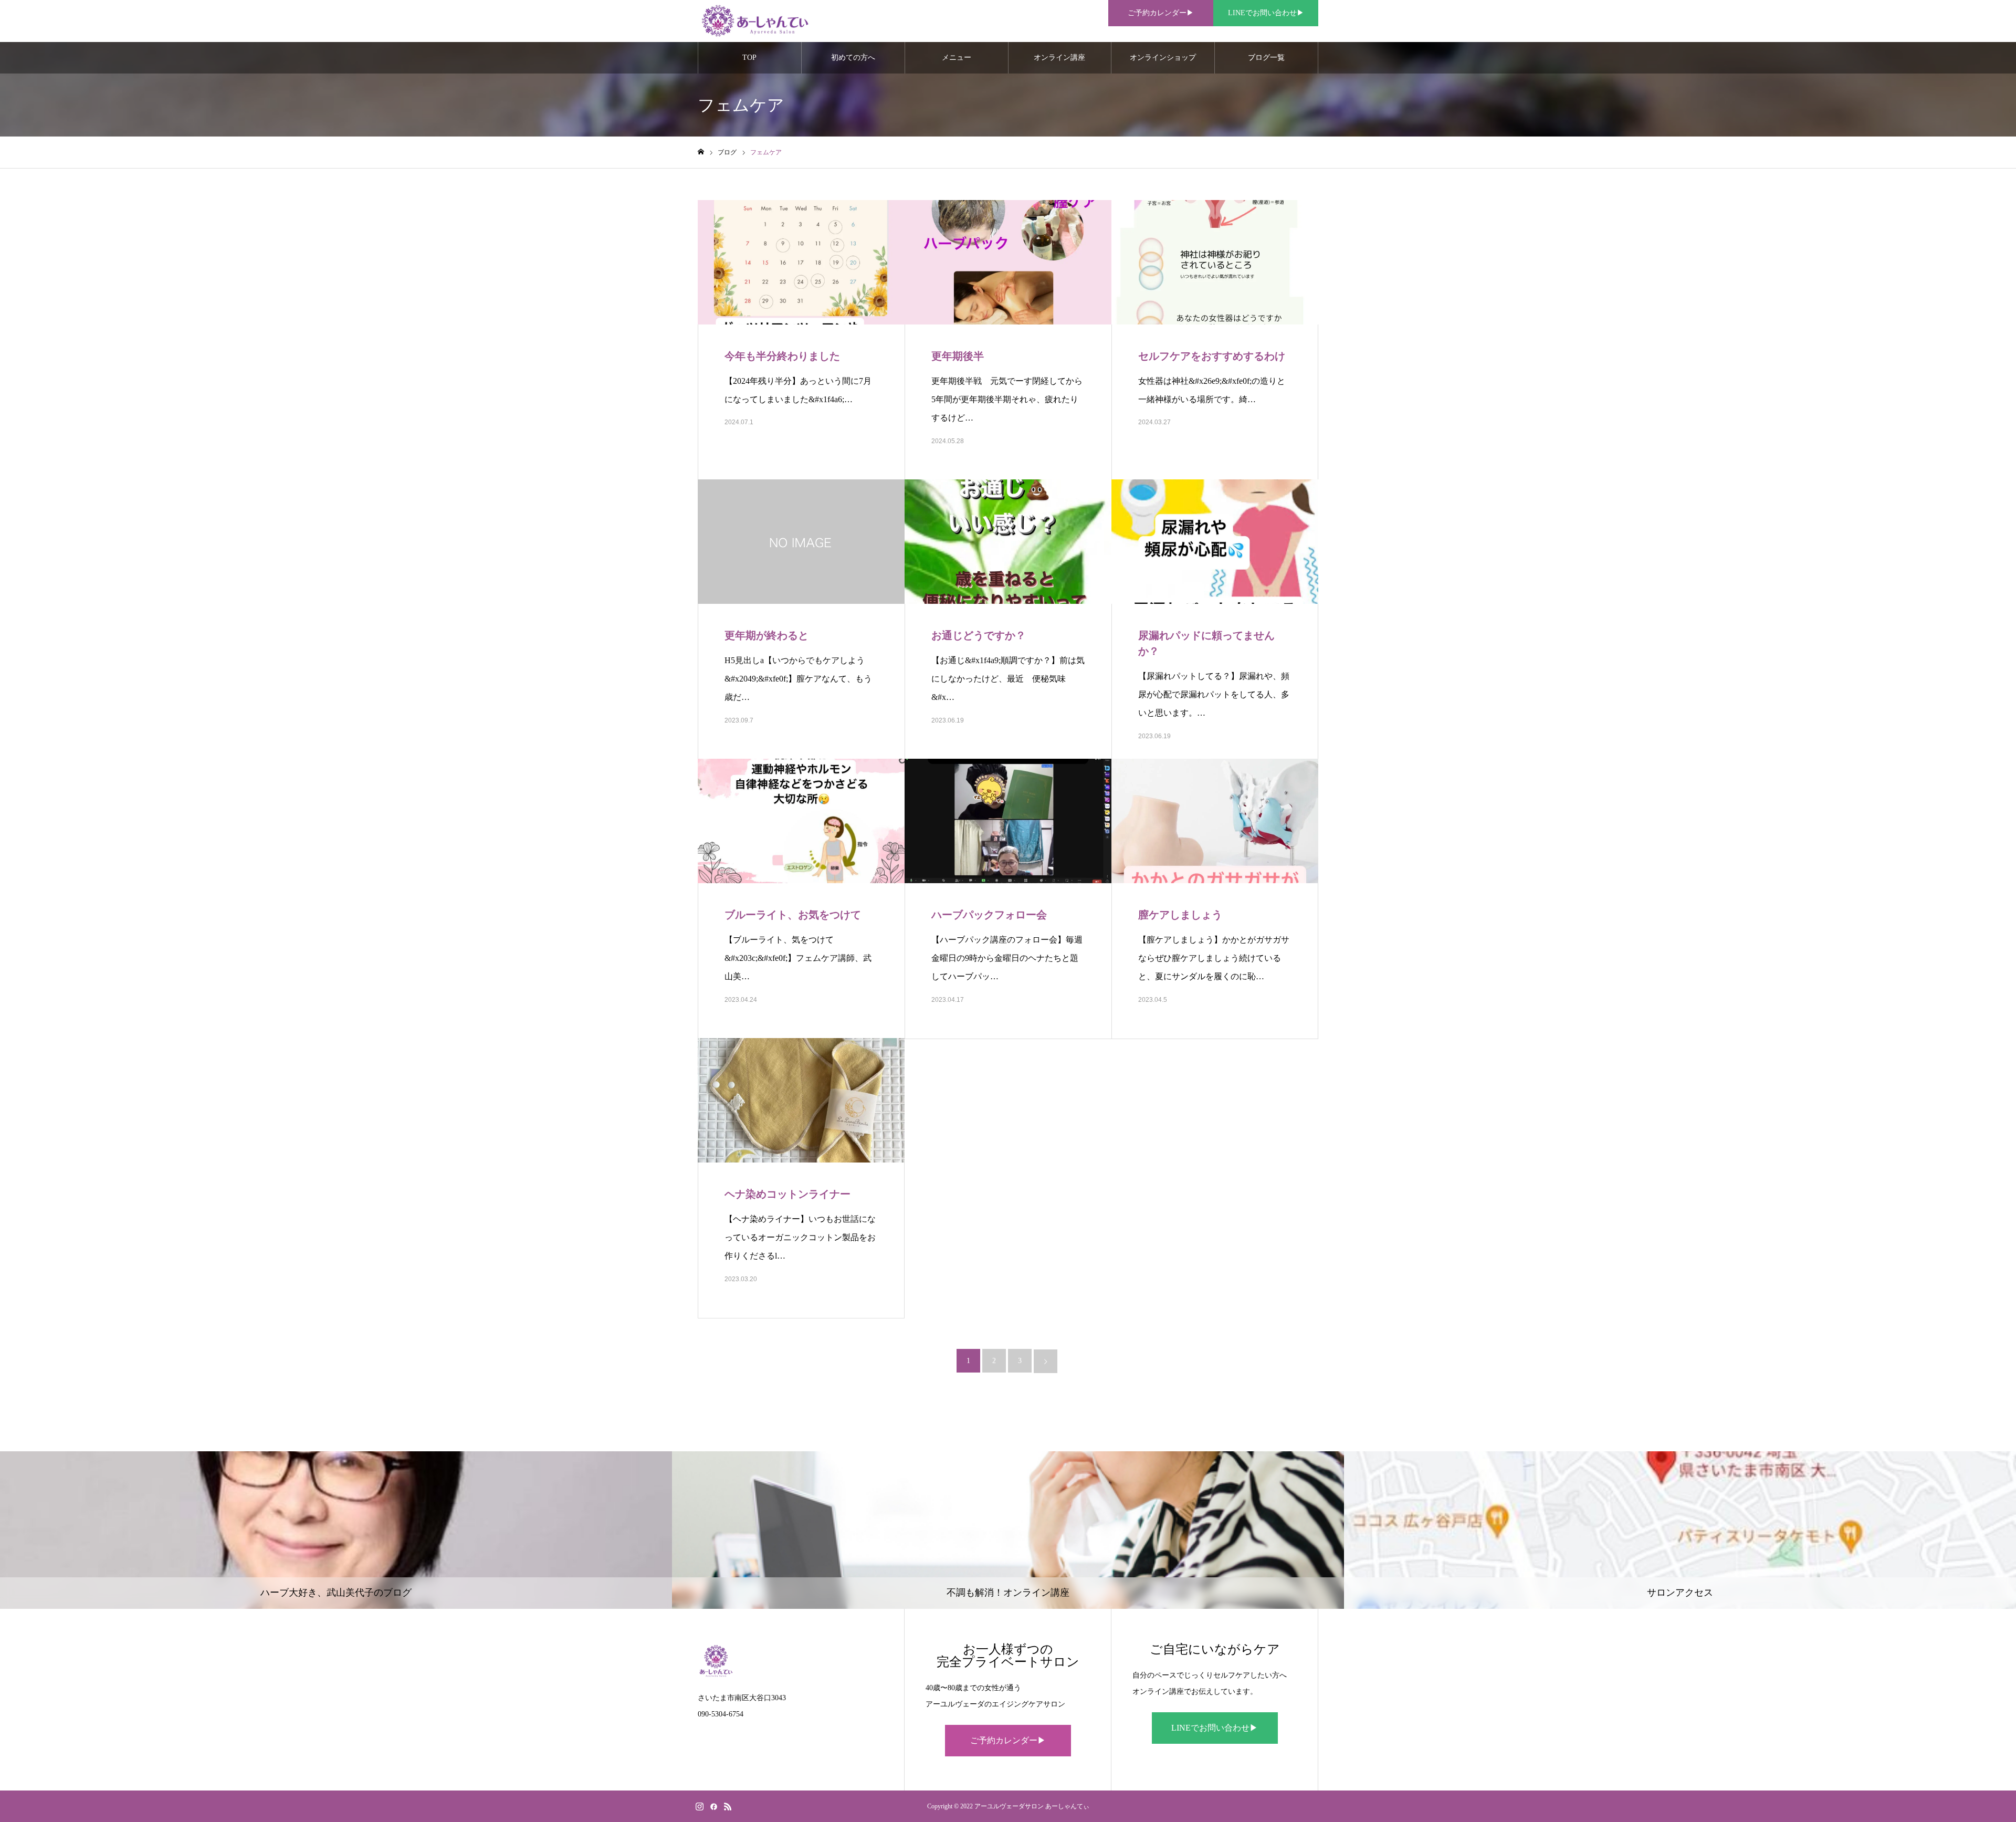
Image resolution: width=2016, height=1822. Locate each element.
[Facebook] (713, 1806)
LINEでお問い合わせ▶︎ (1266, 13)
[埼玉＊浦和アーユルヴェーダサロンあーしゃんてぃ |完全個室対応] (754, 21)
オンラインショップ (1163, 57)
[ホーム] (701, 152)
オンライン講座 (1059, 57)
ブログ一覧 (1266, 57)
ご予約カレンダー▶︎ (1161, 13)
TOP (749, 57)
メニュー (957, 57)
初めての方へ (853, 57)
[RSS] (728, 1806)
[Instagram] (699, 1806)
